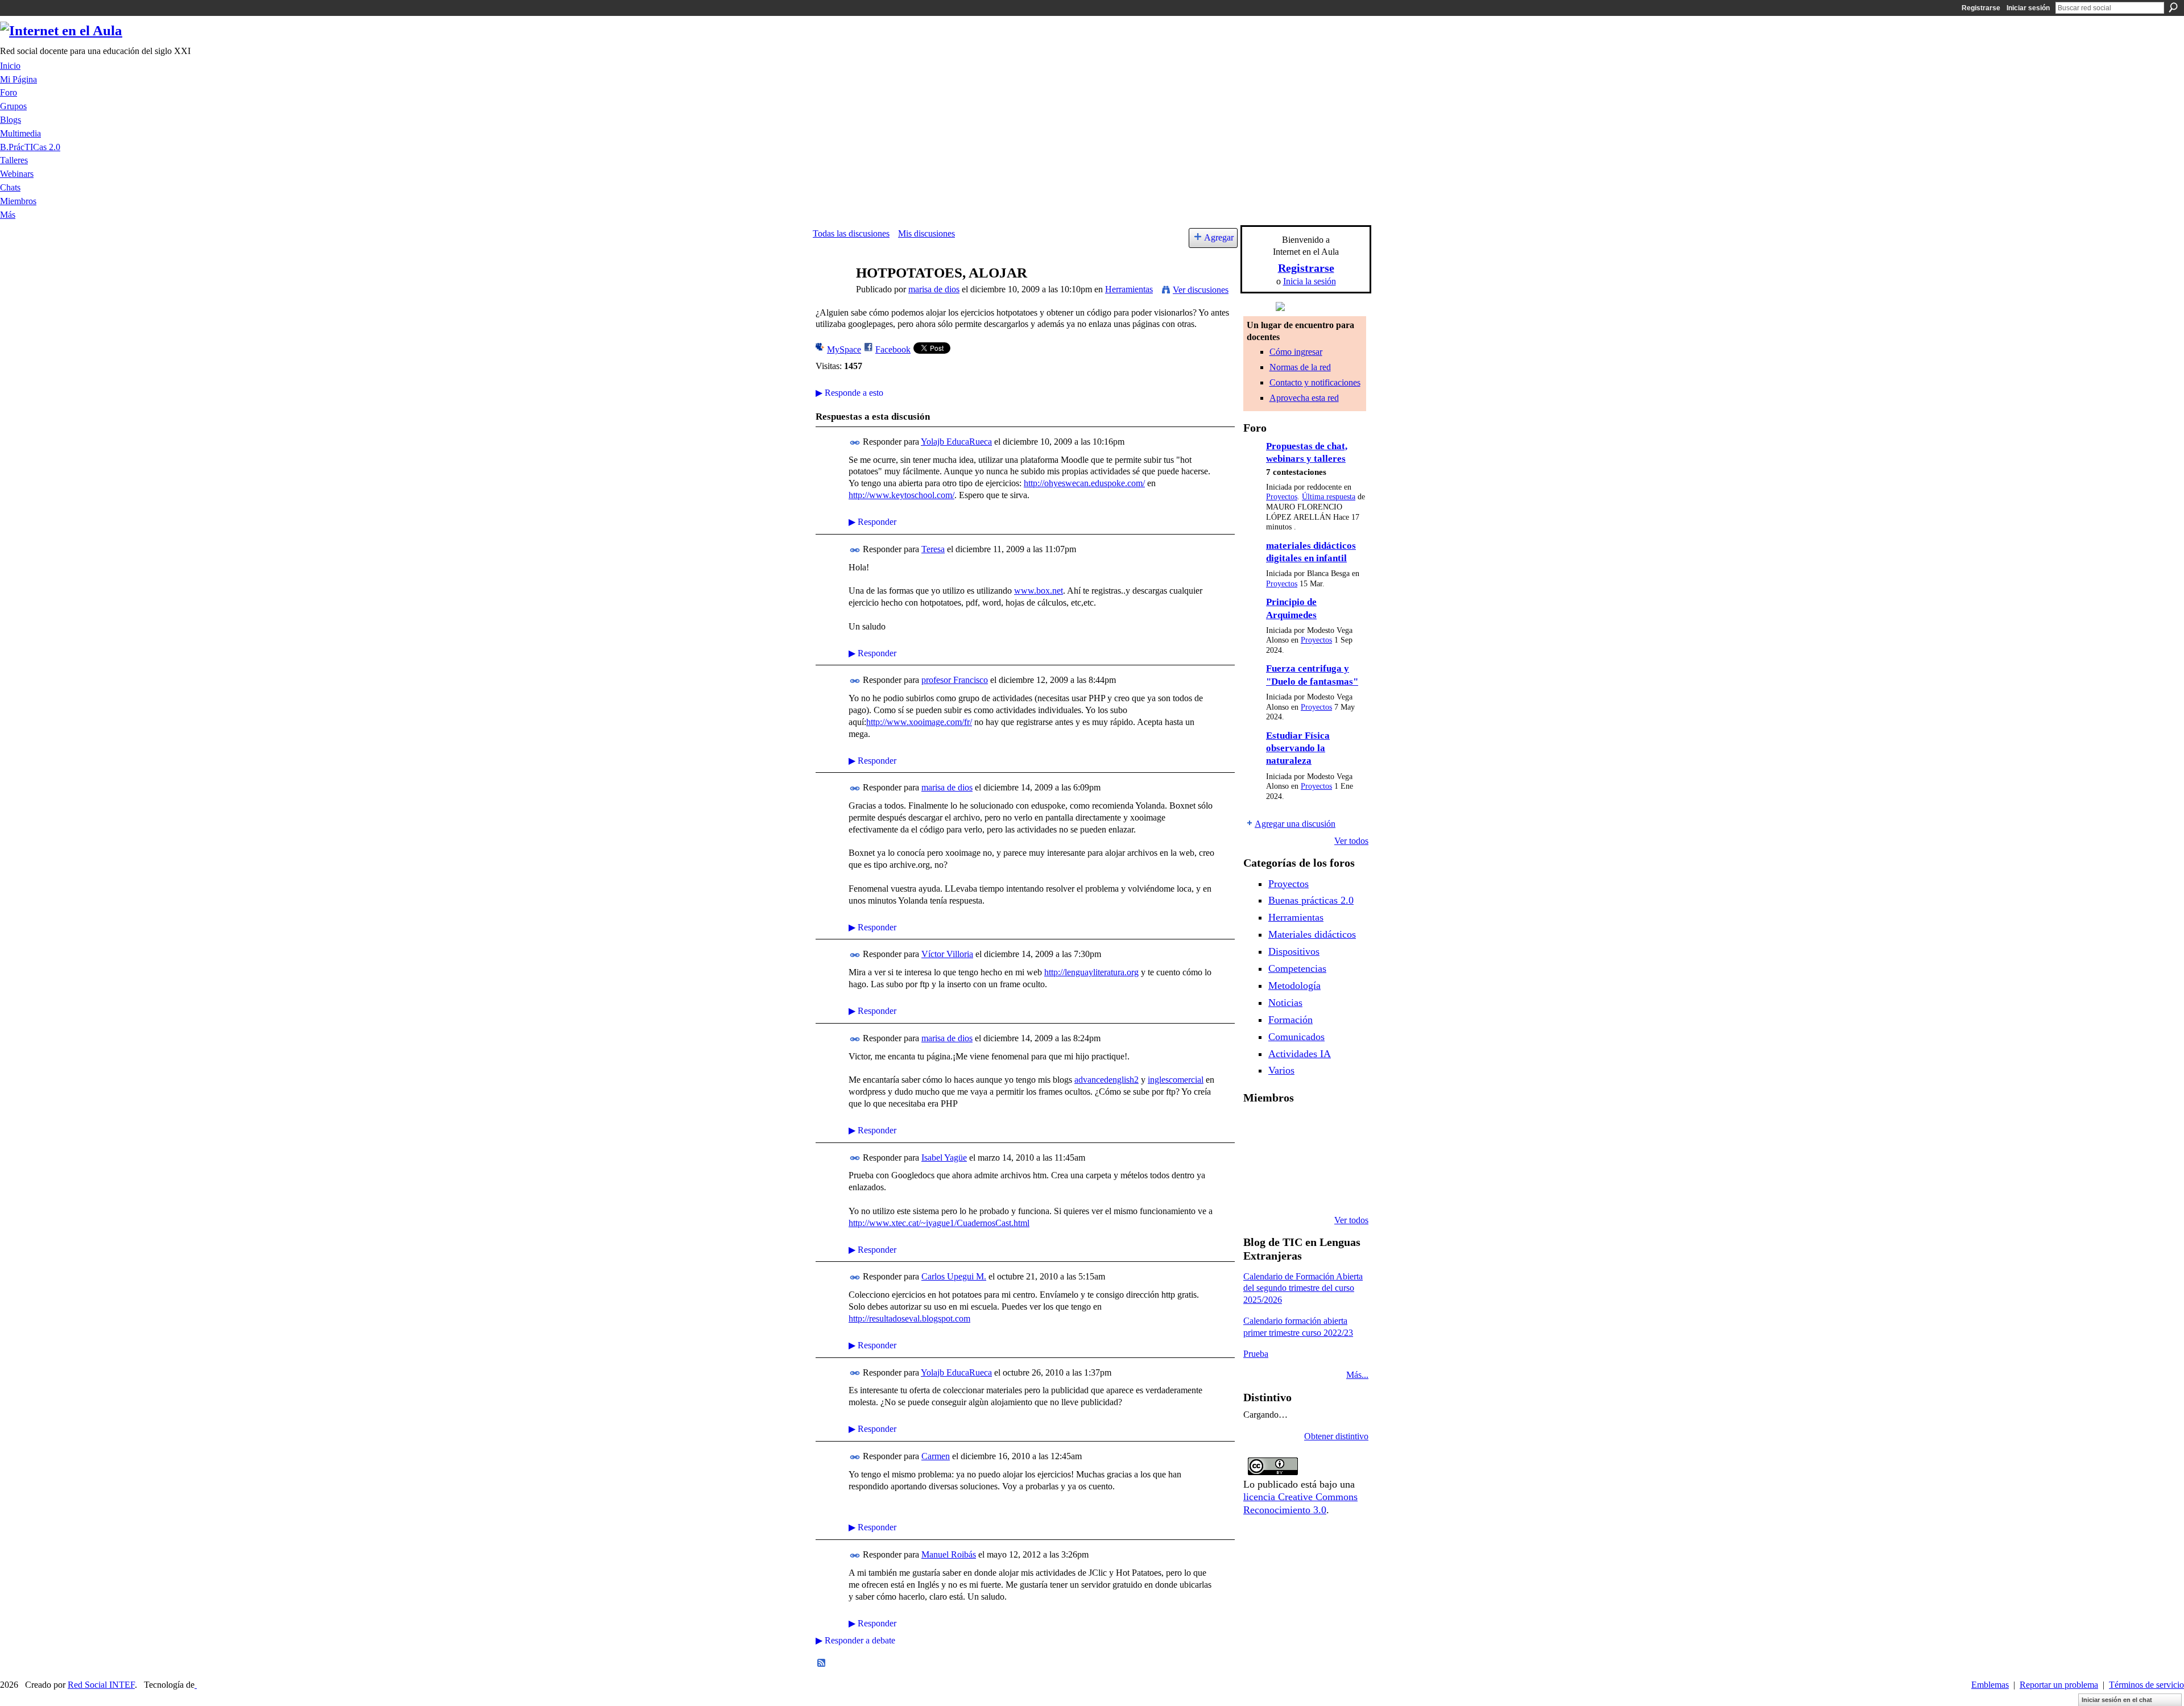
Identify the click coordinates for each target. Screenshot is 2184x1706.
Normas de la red (1300, 367)
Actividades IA (1300, 1054)
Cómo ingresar (1296, 352)
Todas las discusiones (851, 233)
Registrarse (1981, 8)
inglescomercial (1176, 1080)
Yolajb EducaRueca (956, 442)
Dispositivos (1294, 951)
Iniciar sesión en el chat (2117, 1700)
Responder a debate (855, 1640)
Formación (1290, 1020)
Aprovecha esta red (1304, 398)
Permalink (855, 443)
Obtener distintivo (1336, 1436)
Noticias (1285, 1003)
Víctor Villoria (947, 954)
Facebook (893, 349)
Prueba (1256, 1354)
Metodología (1294, 985)
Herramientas (1129, 289)
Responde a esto (849, 393)
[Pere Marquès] (1286, 1190)
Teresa (933, 549)
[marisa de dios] (831, 295)
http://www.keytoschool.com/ (901, 495)
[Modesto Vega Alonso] (1257, 1159)
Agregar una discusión (1295, 824)
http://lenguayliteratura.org (1091, 972)
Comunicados (1296, 1037)
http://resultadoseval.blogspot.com (909, 1318)
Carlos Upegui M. (954, 1276)
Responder (872, 522)
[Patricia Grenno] (1344, 1190)
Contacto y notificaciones (1315, 382)
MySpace (844, 349)
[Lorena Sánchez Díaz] (1286, 1159)
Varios (1281, 1070)
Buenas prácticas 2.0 (1311, 900)
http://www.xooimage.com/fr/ (919, 722)
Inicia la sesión (1310, 281)
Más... (1357, 1375)
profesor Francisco (955, 680)
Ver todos (1351, 841)
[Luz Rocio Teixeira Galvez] (1257, 1190)
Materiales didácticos (1312, 934)
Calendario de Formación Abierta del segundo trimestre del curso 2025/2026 (1303, 1288)
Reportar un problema (2059, 1685)
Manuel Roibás (949, 1554)
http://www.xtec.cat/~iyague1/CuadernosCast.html (939, 1223)
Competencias (1297, 968)
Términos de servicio (2146, 1685)
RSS (822, 1663)
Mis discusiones (926, 233)
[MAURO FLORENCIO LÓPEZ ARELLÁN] (1257, 1128)
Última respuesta (1329, 497)
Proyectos (1282, 497)
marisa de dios (934, 289)
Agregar (1219, 237)
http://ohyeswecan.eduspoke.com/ (1084, 483)
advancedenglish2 (1107, 1080)
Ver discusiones (1201, 290)
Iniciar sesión (2028, 8)
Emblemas (1990, 1685)
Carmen (936, 1456)
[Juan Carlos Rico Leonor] (1315, 1159)
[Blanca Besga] (1344, 1159)
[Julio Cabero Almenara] (1315, 1190)
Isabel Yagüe (944, 1158)
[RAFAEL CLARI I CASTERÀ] (1315, 1128)
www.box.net (1039, 591)
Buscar (2173, 7)
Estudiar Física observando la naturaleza (1298, 748)
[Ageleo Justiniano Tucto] (1286, 1128)
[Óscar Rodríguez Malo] (1344, 1128)
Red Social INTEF (101, 1685)
